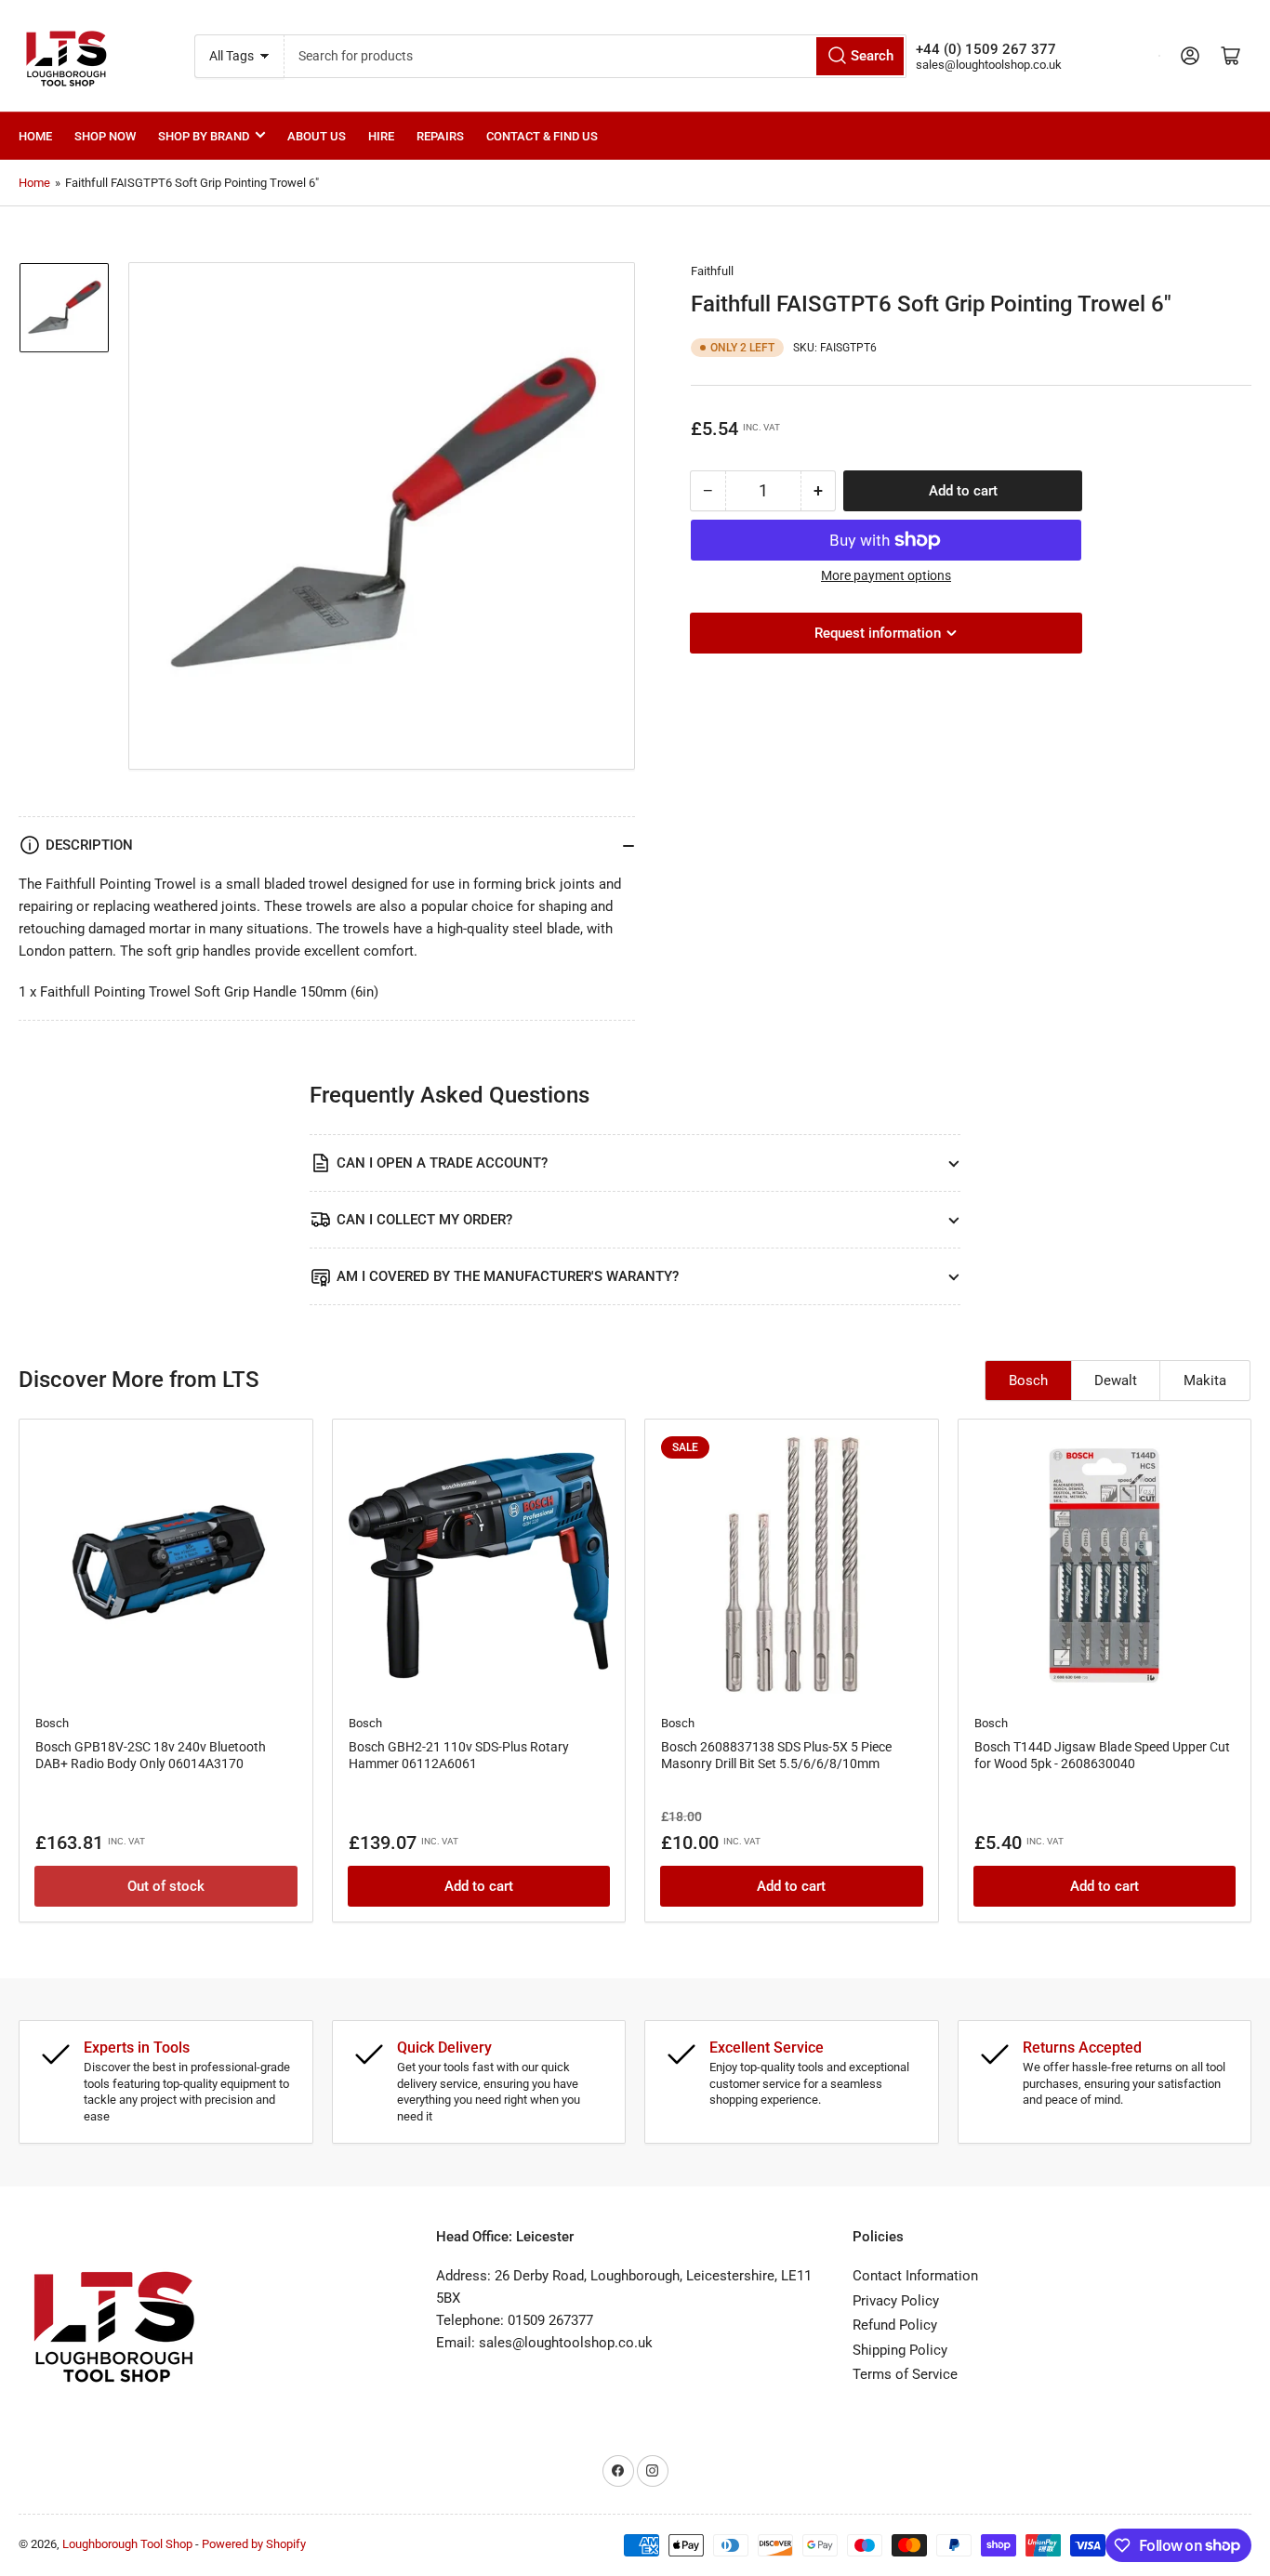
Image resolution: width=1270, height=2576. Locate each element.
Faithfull (712, 271)
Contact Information (915, 2276)
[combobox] (595, 56)
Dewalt (1116, 1380)
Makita (1205, 1380)
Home (35, 136)
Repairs (440, 136)
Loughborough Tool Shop (127, 2544)
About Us (317, 136)
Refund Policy (895, 2325)
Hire (381, 136)
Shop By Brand (204, 136)
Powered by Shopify (254, 2544)
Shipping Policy (900, 2350)
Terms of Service (905, 2374)
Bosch (1028, 1380)
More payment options (886, 575)
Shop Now (105, 136)
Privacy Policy (896, 2301)
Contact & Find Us (542, 136)
